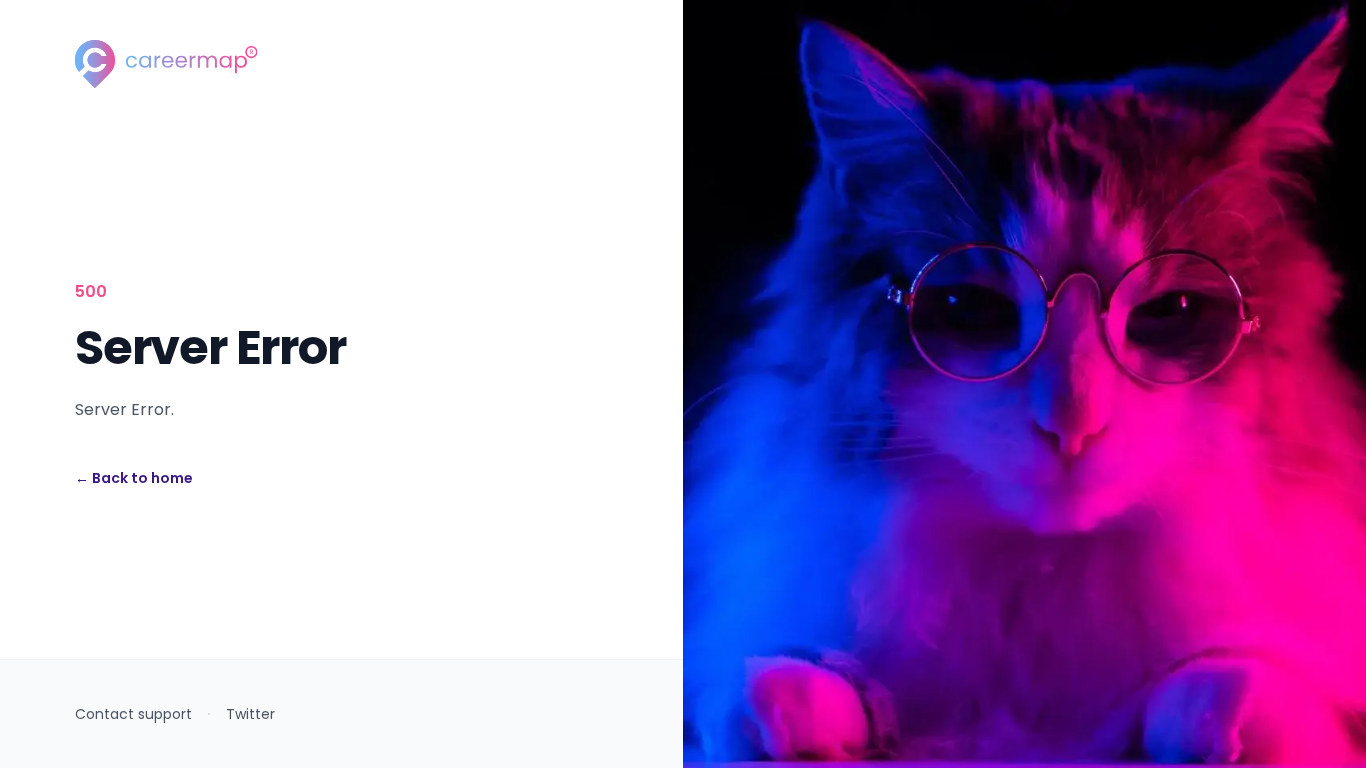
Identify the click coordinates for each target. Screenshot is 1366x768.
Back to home (134, 478)
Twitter (250, 714)
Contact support (133, 714)
